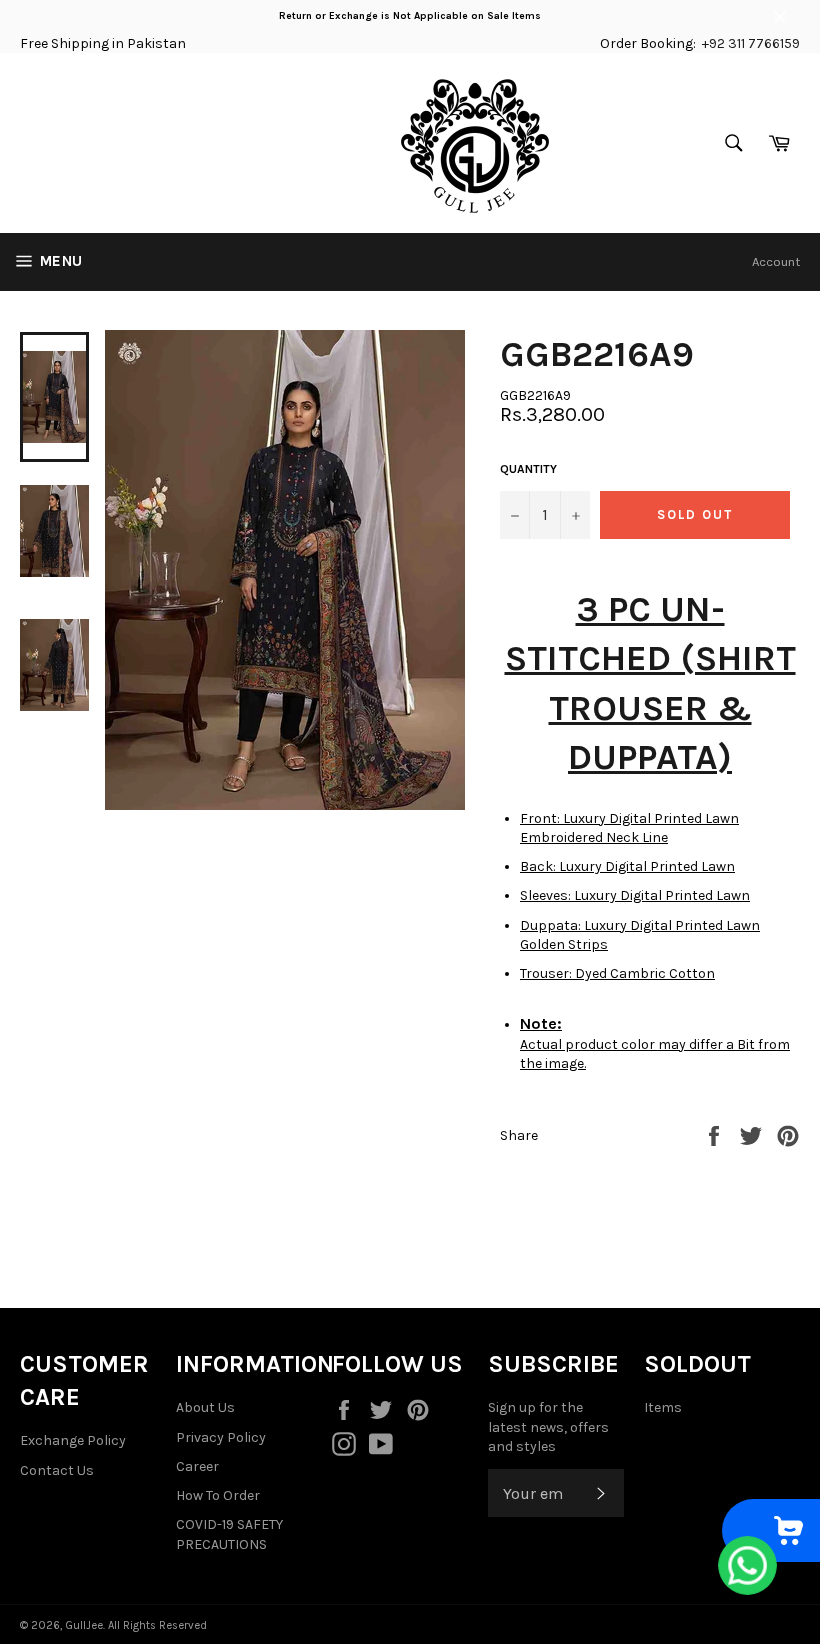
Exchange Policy (73, 1440)
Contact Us (57, 1470)
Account (776, 261)
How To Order (218, 1495)
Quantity (528, 469)
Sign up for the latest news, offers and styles (548, 1427)
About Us (205, 1407)
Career (197, 1466)
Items (663, 1407)
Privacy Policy (221, 1437)
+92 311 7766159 (751, 43)
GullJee (84, 1625)
